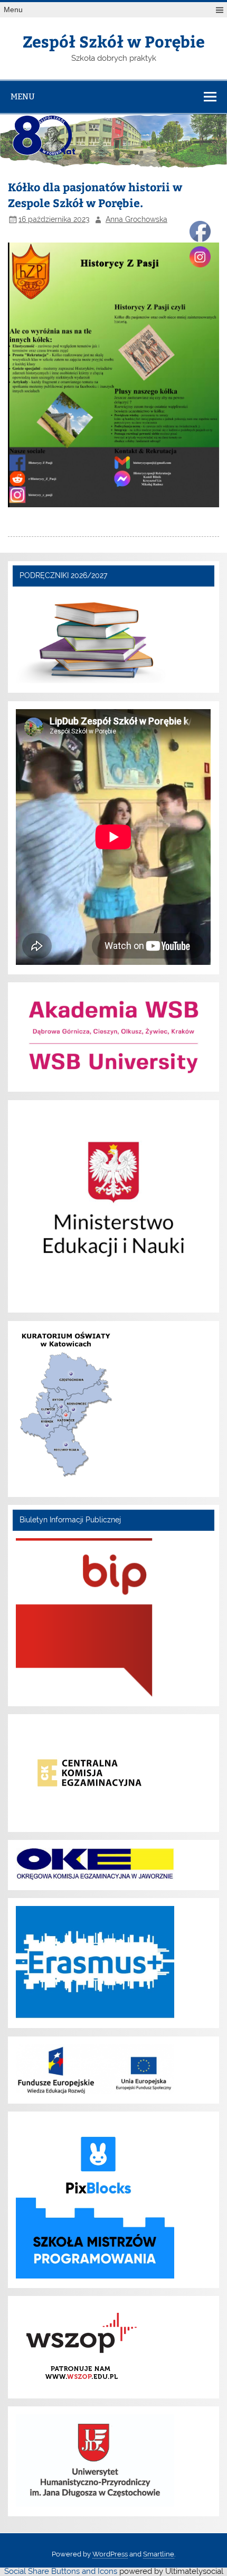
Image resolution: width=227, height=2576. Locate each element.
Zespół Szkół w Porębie (114, 41)
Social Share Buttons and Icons (61, 2571)
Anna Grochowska (136, 219)
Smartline (159, 2554)
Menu (13, 10)
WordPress (110, 2554)
